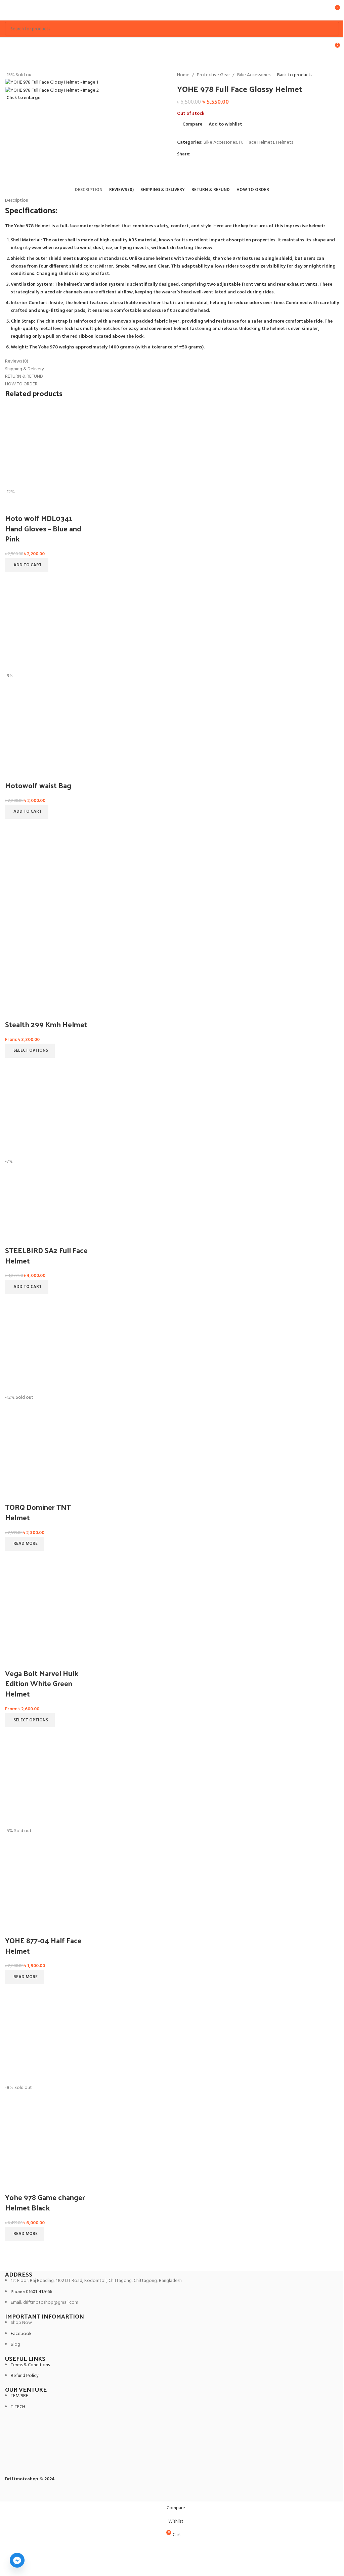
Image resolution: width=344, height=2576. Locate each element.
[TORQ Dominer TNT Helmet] (47, 1353)
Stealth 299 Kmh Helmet (46, 1024)
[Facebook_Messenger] (17, 2560)
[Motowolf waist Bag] (47, 631)
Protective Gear (213, 75)
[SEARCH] (332, 29)
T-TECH (18, 2407)
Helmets (285, 142)
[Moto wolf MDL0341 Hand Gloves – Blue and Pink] (47, 447)
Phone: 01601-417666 (31, 2292)
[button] (27, 565)
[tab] (89, 190)
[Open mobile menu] (8, 10)
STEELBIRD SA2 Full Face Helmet (46, 1255)
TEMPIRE (19, 2396)
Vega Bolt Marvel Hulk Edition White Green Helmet (42, 1683)
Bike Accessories (254, 75)
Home (183, 75)
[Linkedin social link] (219, 155)
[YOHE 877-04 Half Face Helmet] (47, 1786)
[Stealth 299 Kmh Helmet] (47, 877)
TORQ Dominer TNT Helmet (38, 1512)
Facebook (21, 2334)
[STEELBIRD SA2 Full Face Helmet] (47, 1116)
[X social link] (203, 155)
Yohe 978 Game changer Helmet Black (45, 2202)
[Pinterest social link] (211, 155)
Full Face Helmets (256, 142)
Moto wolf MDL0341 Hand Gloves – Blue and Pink (43, 528)
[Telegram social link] (227, 155)
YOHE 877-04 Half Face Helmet (43, 1945)
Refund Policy (25, 2376)
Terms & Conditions (30, 2365)
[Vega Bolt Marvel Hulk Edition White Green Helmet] (47, 1609)
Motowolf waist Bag (38, 785)
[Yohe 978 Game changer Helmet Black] (47, 2043)
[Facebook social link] (195, 155)
